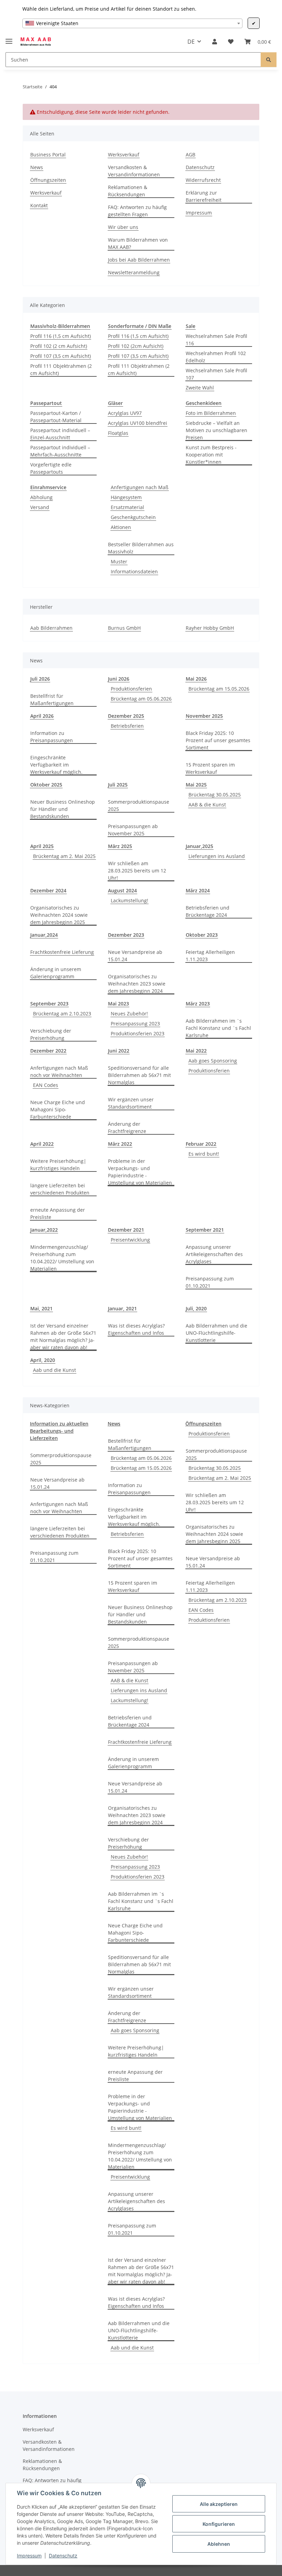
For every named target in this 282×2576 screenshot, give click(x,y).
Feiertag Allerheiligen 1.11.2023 (210, 956)
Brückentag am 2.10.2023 (62, 1014)
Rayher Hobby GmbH (210, 628)
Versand (40, 507)
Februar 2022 (201, 1144)
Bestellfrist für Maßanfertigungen (52, 700)
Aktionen (121, 527)
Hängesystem (126, 497)
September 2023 (49, 1004)
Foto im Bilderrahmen (211, 413)
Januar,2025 (199, 846)
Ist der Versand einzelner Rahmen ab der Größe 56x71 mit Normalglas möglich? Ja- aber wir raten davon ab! (63, 1336)
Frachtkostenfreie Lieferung (62, 952)
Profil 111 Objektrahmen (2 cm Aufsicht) (61, 370)
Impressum (29, 2556)
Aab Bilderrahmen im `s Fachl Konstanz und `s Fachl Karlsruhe (218, 1028)
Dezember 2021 (126, 1230)
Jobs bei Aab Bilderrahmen (139, 260)
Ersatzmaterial (127, 507)
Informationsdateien (134, 571)
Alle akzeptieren (219, 2504)
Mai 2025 (196, 785)
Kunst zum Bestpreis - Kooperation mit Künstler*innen (211, 455)
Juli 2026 (40, 679)
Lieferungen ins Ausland (217, 856)
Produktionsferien (131, 689)
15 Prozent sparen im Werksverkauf (210, 768)
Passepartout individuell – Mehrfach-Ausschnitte (60, 451)
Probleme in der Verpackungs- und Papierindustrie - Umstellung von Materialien (140, 1172)
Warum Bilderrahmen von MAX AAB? (138, 243)
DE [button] (191, 42)
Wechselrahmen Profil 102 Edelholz (216, 357)
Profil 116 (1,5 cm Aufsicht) (61, 336)
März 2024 (198, 890)
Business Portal (48, 155)
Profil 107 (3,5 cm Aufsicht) (61, 356)
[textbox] (132, 23)
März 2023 (198, 1004)
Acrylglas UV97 (125, 413)
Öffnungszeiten (48, 180)
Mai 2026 (196, 679)
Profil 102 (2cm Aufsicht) (136, 346)
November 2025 (204, 716)
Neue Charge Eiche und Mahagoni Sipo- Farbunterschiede (58, 1109)
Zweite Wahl (200, 388)
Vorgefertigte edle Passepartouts (51, 468)
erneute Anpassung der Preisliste (58, 1213)
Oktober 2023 (202, 935)
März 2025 (120, 846)
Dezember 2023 (126, 935)
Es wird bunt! (204, 1154)
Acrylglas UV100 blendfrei (138, 423)
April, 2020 (43, 1360)
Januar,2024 (44, 935)
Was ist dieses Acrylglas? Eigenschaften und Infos (136, 1329)
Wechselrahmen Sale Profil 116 (216, 340)
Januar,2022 (44, 1230)
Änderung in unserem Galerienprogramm (56, 973)
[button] (215, 42)
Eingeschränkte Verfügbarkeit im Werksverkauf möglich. (56, 765)
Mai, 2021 (41, 1308)
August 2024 (122, 890)
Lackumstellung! (129, 900)
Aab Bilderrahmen (51, 628)
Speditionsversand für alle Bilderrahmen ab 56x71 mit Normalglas (139, 1075)
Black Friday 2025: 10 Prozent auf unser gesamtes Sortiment (218, 740)
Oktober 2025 (46, 785)
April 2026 (42, 716)
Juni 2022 (119, 1051)
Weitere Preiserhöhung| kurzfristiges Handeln (58, 1165)
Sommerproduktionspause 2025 (139, 805)
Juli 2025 (118, 785)
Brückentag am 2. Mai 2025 (64, 856)
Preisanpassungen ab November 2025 (133, 830)
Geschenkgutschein (133, 517)
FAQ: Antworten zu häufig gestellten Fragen (137, 211)
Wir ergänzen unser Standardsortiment (131, 1103)
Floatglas (118, 433)
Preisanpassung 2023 (135, 1023)
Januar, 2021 (122, 1308)
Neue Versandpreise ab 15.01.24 (135, 956)
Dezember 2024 (48, 890)
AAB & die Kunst (207, 805)
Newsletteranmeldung (134, 272)
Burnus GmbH (124, 628)
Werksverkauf (46, 193)
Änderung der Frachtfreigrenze (127, 1127)
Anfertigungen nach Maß (140, 487)
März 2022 (120, 1144)
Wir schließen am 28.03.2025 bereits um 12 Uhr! (137, 871)
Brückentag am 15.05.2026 (219, 689)
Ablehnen (219, 2544)
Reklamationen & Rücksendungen (128, 191)
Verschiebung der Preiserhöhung (51, 1034)
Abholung (41, 497)
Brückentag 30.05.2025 (215, 795)
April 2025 (42, 846)
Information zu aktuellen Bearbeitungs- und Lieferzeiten (59, 1431)
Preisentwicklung (130, 1240)
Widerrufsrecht (203, 180)
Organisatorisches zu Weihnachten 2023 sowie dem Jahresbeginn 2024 (137, 984)
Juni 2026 (119, 679)
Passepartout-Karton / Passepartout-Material (56, 417)
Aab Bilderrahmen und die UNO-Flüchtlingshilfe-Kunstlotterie (216, 1333)
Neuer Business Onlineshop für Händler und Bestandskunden (63, 809)
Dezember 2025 (126, 716)
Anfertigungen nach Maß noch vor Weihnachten (59, 1071)
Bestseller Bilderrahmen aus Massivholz (141, 548)
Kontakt (39, 205)
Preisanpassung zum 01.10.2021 (210, 1282)
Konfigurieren (219, 2524)
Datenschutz (63, 2556)
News (37, 167)
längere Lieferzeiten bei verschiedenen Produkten (60, 1189)
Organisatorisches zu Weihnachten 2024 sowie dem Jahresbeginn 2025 (59, 915)
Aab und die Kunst (55, 1370)
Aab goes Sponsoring (213, 1061)
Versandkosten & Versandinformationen (134, 171)
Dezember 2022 (48, 1051)
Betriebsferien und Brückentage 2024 (208, 911)
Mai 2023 (118, 1004)
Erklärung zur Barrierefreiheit (204, 196)
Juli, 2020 (196, 1308)
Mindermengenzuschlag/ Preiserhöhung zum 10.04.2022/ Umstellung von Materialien (62, 1258)
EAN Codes (46, 1085)
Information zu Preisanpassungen (52, 737)
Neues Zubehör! (129, 1014)
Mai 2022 (196, 1051)
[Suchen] (269, 60)
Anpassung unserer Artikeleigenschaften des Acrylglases (214, 1254)
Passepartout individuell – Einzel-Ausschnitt (60, 434)
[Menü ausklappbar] (9, 38)
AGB (191, 155)
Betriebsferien (127, 726)
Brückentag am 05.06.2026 (141, 699)
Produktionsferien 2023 (138, 1033)
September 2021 (205, 1230)
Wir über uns (123, 227)
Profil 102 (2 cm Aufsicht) (59, 346)
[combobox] (132, 23)
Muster (119, 562)
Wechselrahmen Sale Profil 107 (216, 374)
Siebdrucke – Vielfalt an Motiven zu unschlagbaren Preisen (216, 430)
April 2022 (42, 1144)
